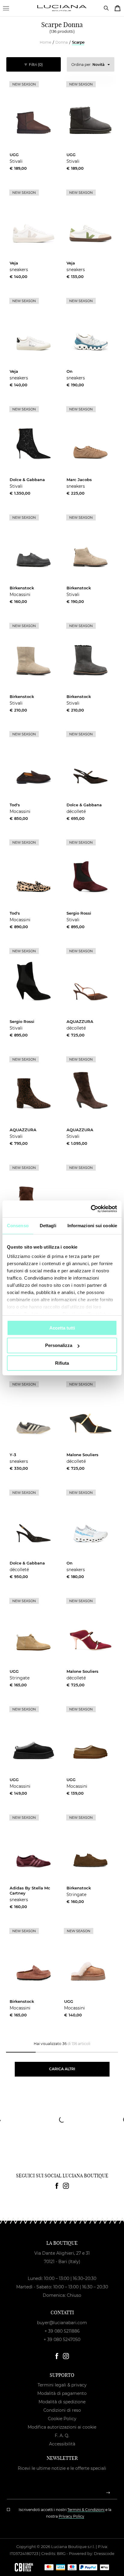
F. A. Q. (62, 2435)
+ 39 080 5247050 (62, 2340)
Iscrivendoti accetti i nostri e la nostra (65, 2513)
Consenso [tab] (18, 1225)
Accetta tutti (62, 1328)
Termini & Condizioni (86, 2510)
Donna (62, 42)
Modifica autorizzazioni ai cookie (62, 2427)
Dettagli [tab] (48, 1225)
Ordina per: (88, 65)
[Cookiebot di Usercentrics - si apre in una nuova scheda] (91, 1209)
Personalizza (59, 1345)
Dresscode (104, 2553)
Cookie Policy (62, 2419)
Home (45, 42)
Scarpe (78, 42)
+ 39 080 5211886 (62, 2331)
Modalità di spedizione (62, 2402)
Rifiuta (62, 1363)
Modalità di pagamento (62, 2393)
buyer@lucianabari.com (62, 2323)
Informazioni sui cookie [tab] (92, 1225)
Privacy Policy (71, 2516)
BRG (61, 2553)
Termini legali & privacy (62, 2385)
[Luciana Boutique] (62, 8)
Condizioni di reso (62, 2410)
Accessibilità (62, 2444)
